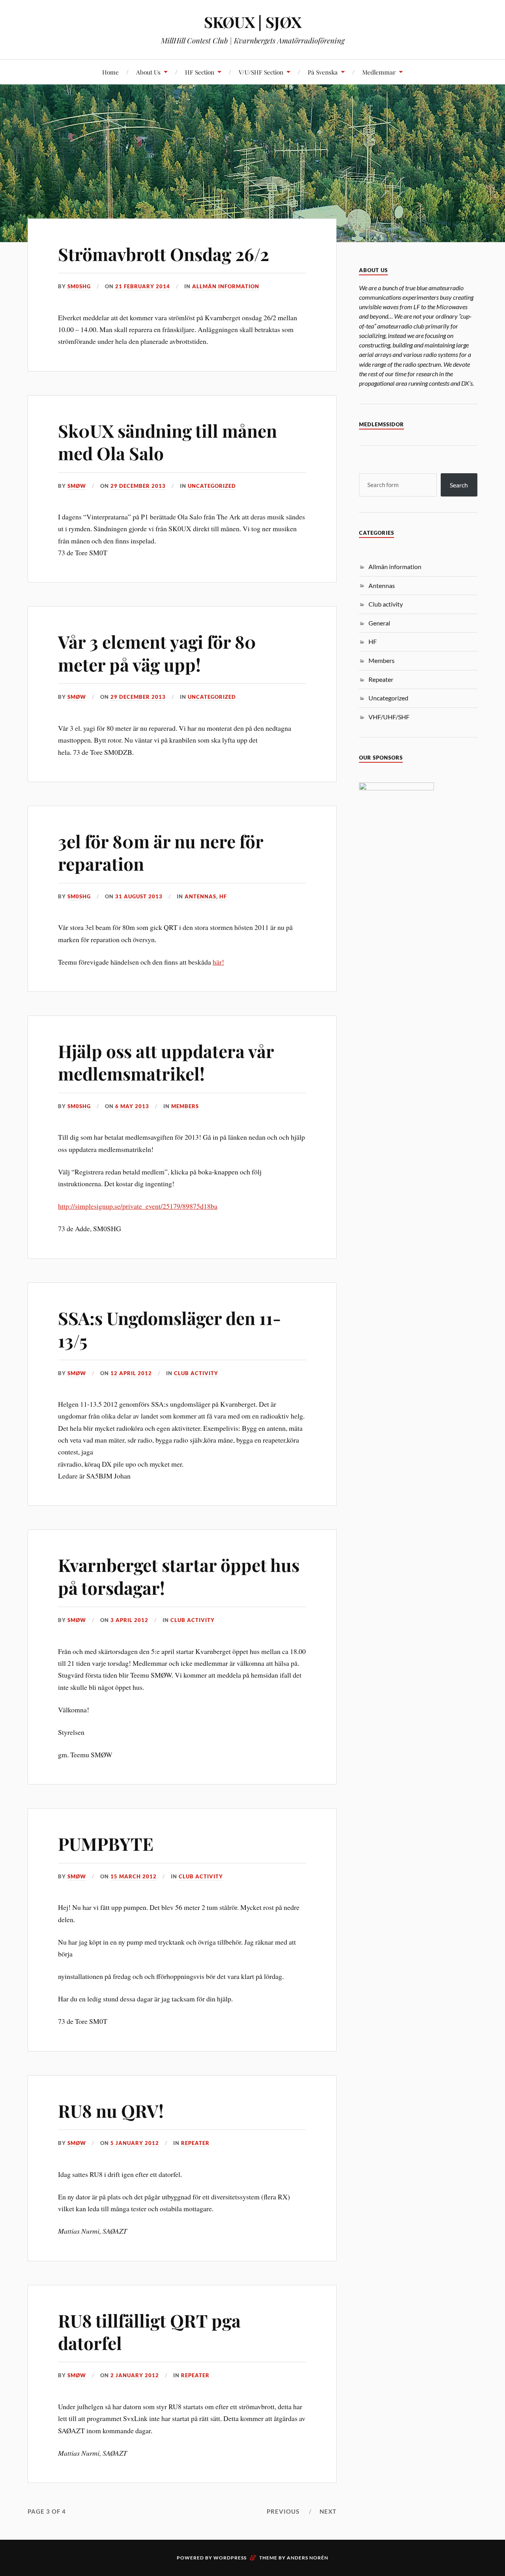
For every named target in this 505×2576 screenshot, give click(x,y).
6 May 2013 (132, 1106)
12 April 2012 (131, 1373)
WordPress (230, 2558)
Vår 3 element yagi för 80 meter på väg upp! (157, 653)
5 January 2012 (135, 2143)
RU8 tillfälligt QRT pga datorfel (149, 2331)
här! (218, 962)
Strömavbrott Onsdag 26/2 (164, 254)
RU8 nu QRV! (111, 2110)
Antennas (200, 896)
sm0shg (79, 286)
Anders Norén (308, 2558)
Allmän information (226, 286)
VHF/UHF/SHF (389, 717)
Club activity (196, 1373)
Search (459, 485)
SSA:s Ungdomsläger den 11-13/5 (169, 1329)
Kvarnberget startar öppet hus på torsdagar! (179, 1576)
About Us (148, 72)
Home (110, 72)
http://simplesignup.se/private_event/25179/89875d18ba (138, 1206)
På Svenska (323, 72)
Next (328, 2511)
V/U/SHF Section (261, 72)
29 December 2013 (138, 486)
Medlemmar (379, 72)
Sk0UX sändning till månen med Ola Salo (167, 442)
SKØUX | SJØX (253, 22)
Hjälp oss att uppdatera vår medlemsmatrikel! (166, 1062)
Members (185, 1106)
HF (223, 896)
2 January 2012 (135, 2375)
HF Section (200, 72)
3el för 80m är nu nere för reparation (161, 852)
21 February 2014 (143, 286)
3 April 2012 (129, 1620)
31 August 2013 (139, 896)
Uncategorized (212, 486)
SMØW (77, 486)
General (379, 623)
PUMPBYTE (106, 1843)
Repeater (195, 2143)
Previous (283, 2511)
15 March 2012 (134, 1876)
